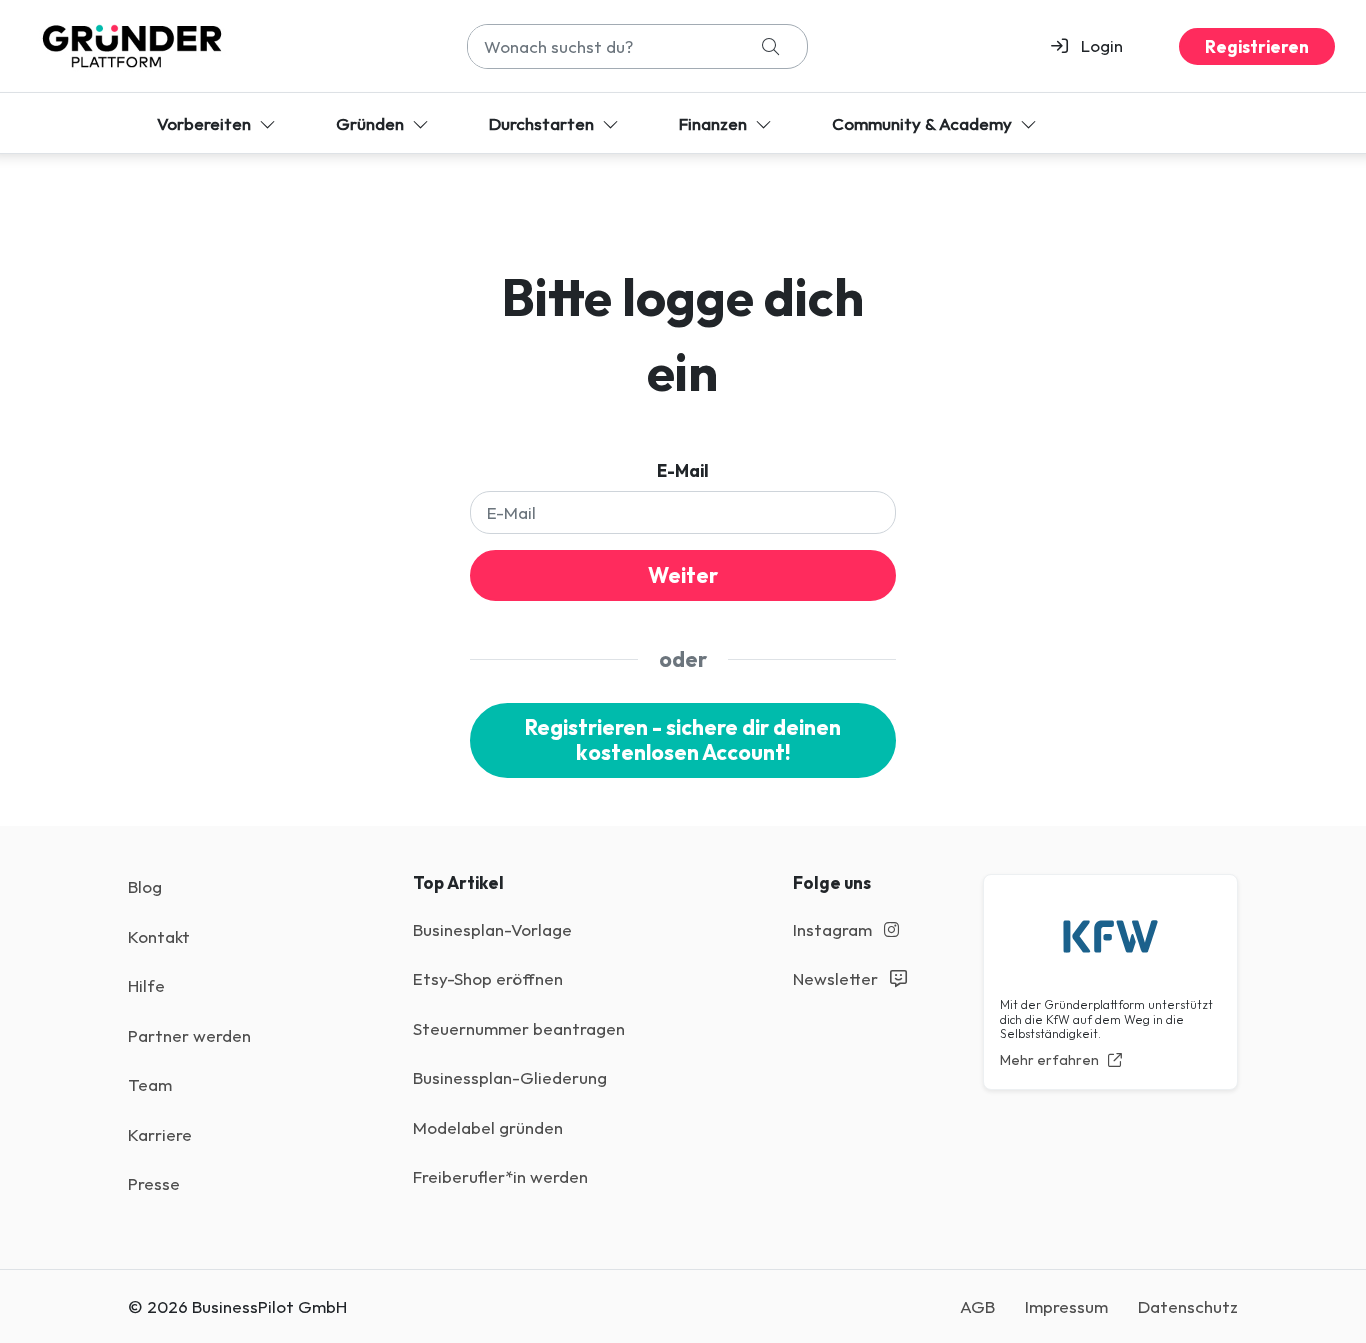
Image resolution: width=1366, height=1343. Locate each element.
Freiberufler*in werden (500, 1176)
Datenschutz (1188, 1306)
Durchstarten (543, 123)
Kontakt (159, 936)
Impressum (1066, 1306)
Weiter (683, 575)
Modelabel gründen (488, 1127)
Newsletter (837, 978)
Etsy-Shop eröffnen (488, 978)
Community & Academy (924, 123)
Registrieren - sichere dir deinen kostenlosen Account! (683, 740)
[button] (1095, 46)
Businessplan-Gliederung (510, 1077)
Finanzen (715, 123)
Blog (145, 886)
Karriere (160, 1134)
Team (150, 1084)
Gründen (372, 123)
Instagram (834, 929)
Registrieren (1257, 46)
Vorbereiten (206, 123)
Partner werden (189, 1035)
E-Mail (683, 470)
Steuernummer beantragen (519, 1028)
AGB (977, 1306)
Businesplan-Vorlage (492, 929)
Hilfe (146, 985)
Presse (154, 1183)
